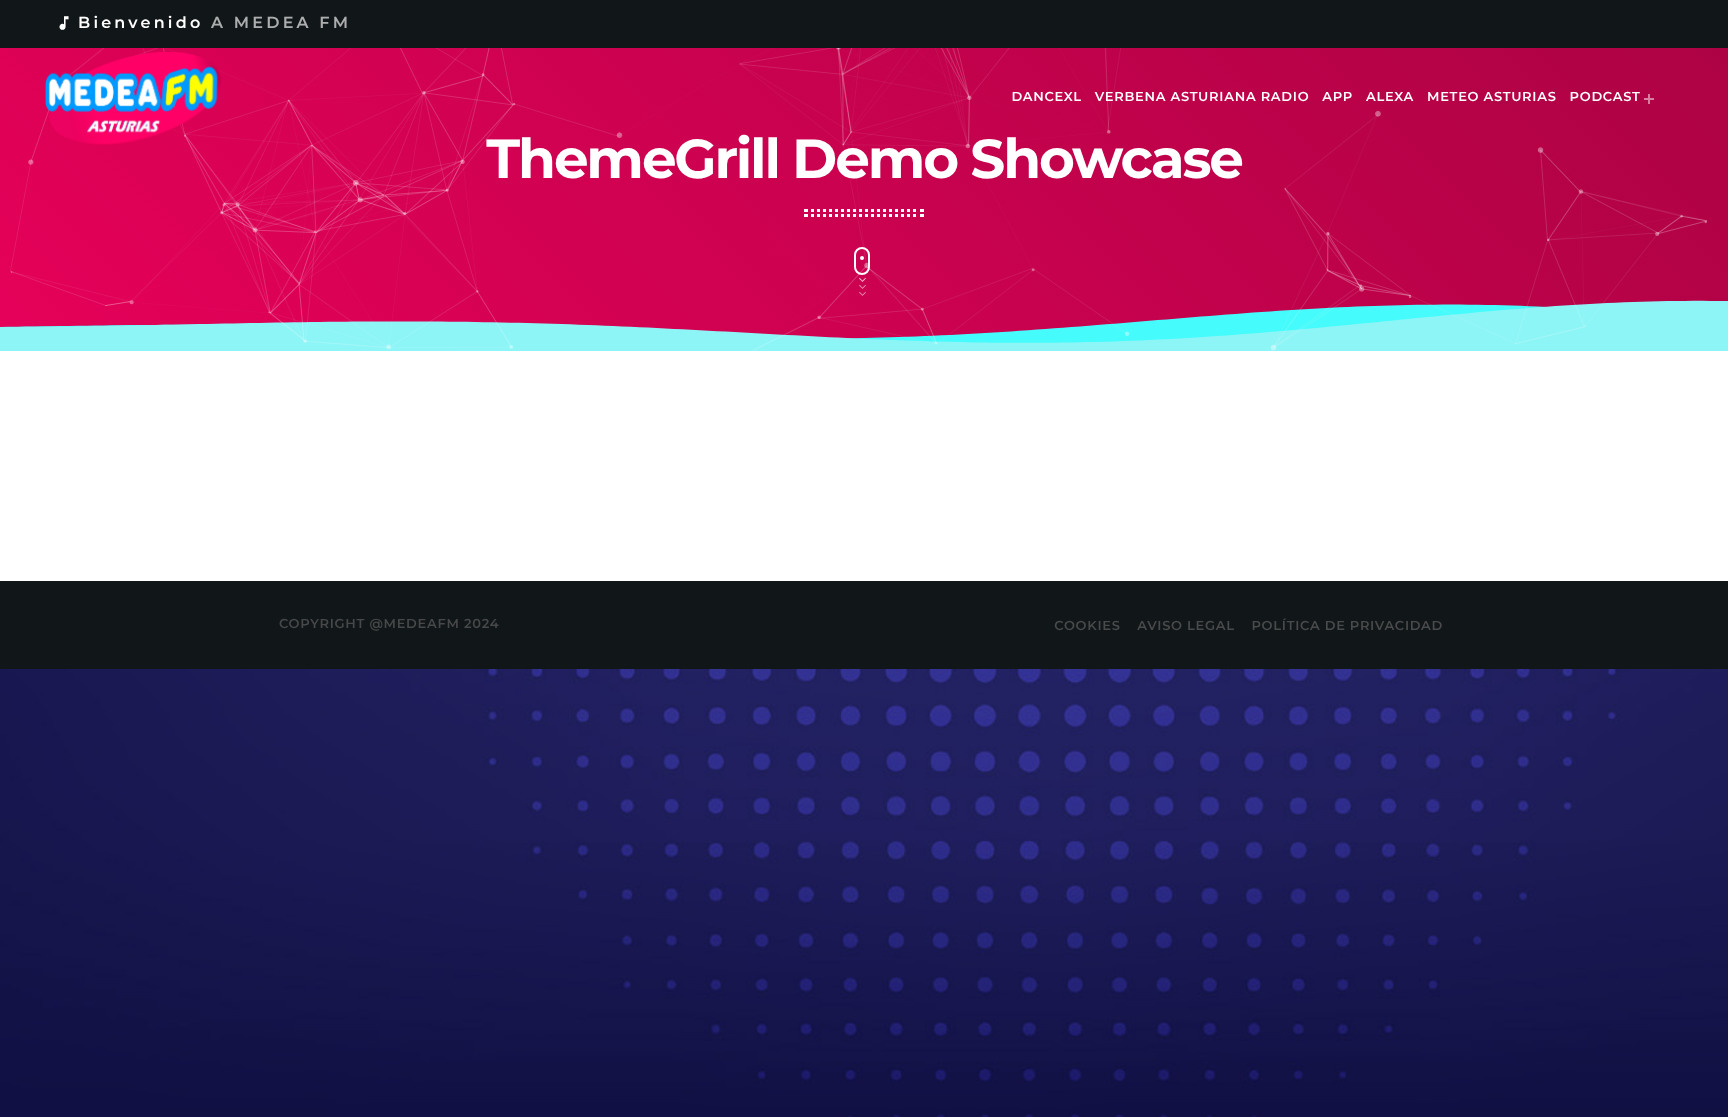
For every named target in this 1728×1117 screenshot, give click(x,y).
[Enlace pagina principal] (145, 98)
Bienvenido (203, 23)
